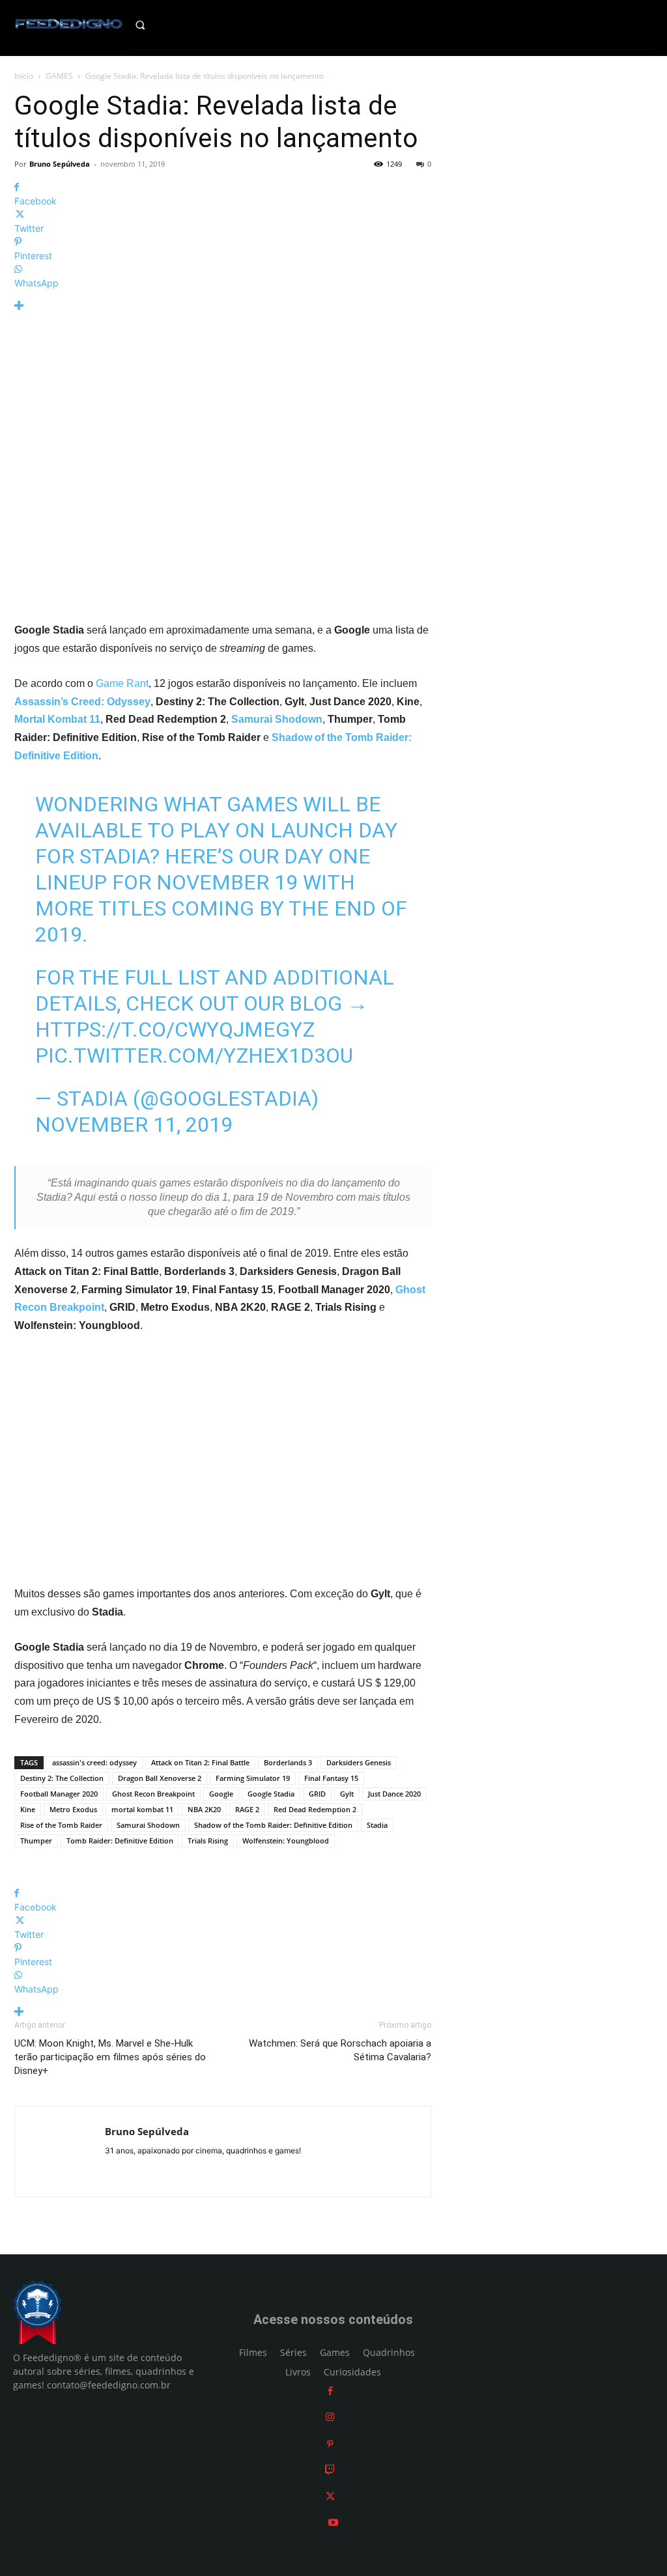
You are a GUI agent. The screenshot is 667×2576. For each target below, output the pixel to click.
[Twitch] (330, 2470)
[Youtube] (333, 2523)
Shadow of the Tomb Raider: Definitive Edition (273, 1825)
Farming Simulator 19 (253, 1778)
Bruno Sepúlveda (60, 164)
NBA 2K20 (204, 1809)
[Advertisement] (223, 1460)
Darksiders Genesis (359, 1762)
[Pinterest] (330, 2443)
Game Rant (122, 683)
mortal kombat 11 (142, 1809)
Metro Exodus (73, 1809)
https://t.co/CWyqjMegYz (175, 1029)
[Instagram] (330, 2417)
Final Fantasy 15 (331, 1778)
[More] (223, 306)
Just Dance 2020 (394, 1794)
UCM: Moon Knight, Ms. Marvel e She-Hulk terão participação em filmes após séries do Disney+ (110, 2057)
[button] (152, 25)
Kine (28, 1809)
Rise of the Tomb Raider (61, 1825)
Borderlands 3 (288, 1762)
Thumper (36, 1841)
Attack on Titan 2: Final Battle (200, 1762)
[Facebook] (330, 2391)
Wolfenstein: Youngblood (286, 1841)
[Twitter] (330, 2496)
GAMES (59, 76)
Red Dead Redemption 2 (315, 1809)
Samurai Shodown (148, 1825)
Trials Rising (208, 1841)
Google (221, 1794)
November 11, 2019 (134, 1125)
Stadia (377, 1825)
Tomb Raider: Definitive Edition (120, 1841)
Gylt (347, 1794)
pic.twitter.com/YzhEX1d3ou (194, 1056)
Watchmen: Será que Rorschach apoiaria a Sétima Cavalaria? (340, 2050)
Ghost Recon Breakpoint (153, 1794)
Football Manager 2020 (59, 1794)
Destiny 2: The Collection (62, 1778)
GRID (317, 1794)
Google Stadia (271, 1794)
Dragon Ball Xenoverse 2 (160, 1778)
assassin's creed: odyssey (94, 1762)
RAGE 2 (247, 1809)
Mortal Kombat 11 (57, 719)
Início (24, 76)
